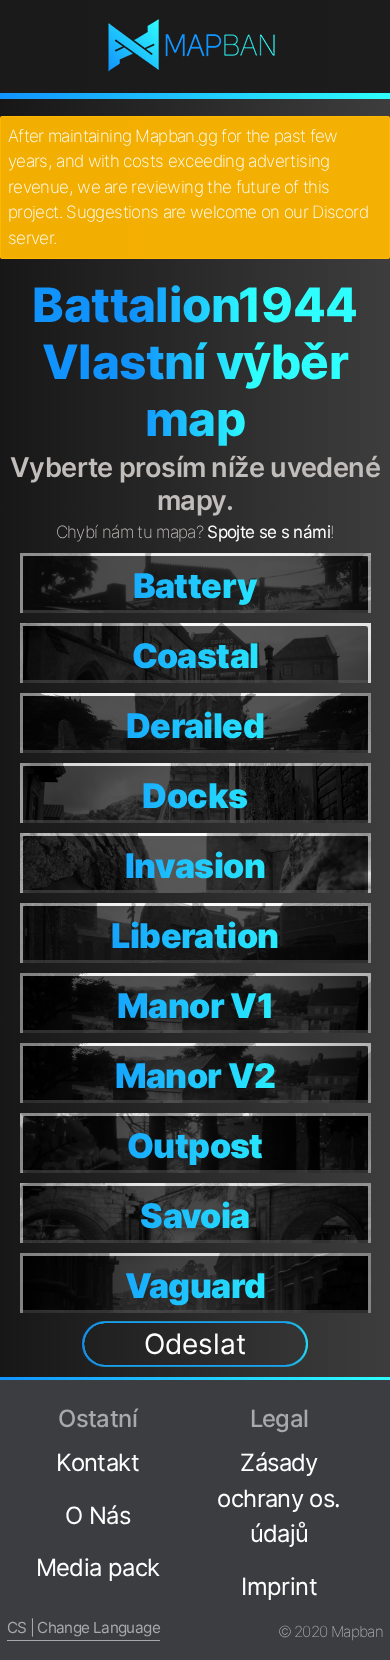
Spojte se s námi (268, 532)
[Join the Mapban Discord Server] (375, 1590)
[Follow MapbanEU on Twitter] (375, 1453)
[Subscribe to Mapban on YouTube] (375, 1556)
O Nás (97, 1515)
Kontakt (97, 1462)
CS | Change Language (83, 1627)
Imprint (279, 1586)
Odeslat (195, 1344)
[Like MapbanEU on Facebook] (375, 1419)
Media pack (98, 1567)
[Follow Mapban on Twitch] (375, 1521)
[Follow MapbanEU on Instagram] (375, 1487)
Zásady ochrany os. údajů (278, 1498)
